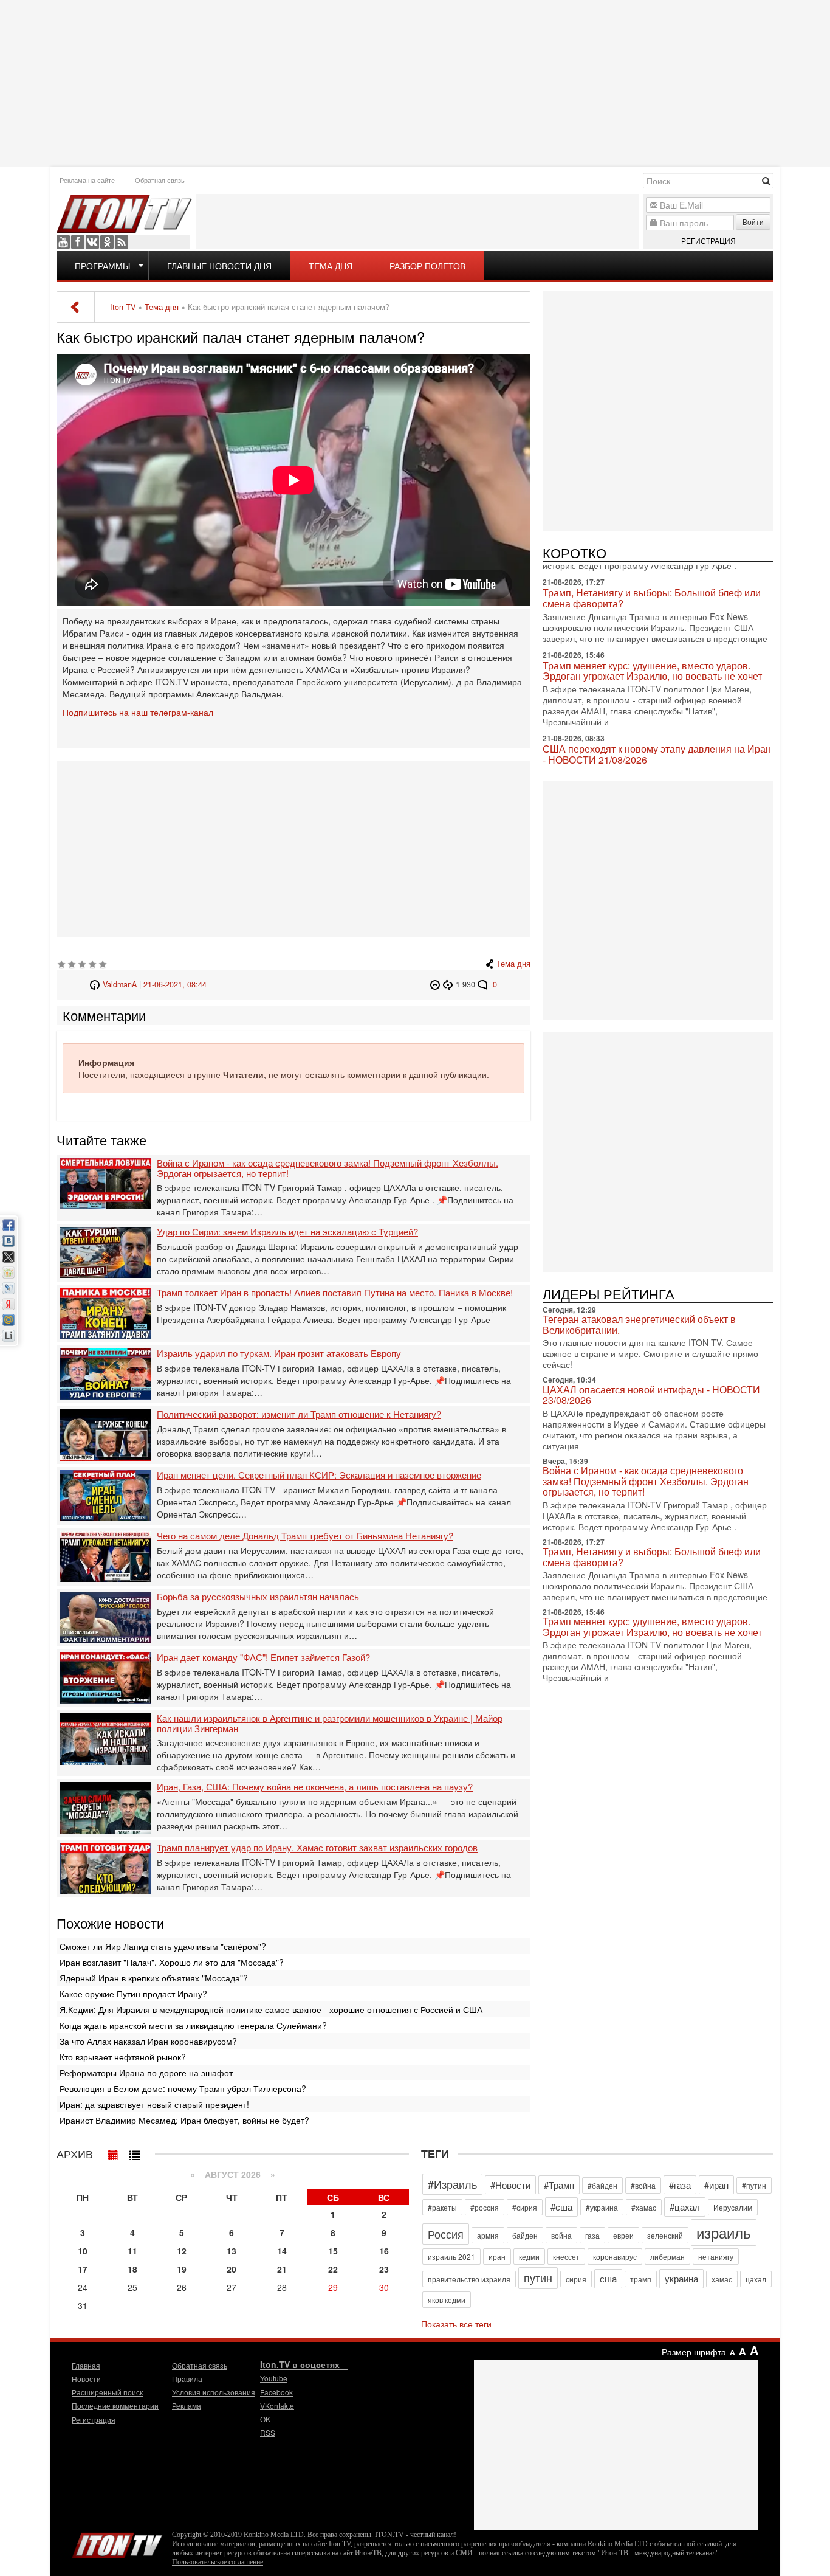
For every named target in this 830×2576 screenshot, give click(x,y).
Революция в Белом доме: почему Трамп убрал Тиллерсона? (183, 2088)
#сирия (525, 2207)
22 (333, 2269)
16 (384, 2251)
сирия (576, 2279)
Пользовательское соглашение (218, 2562)
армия (488, 2235)
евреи (623, 2235)
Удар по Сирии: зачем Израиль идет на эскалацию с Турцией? (287, 1232)
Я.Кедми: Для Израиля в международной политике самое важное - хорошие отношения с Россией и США (271, 2009)
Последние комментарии (115, 2405)
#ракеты (442, 2207)
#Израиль (452, 2184)
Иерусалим (733, 2207)
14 (282, 2251)
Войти (753, 222)
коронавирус (615, 2257)
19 (182, 2269)
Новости (86, 2379)
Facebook (78, 242)
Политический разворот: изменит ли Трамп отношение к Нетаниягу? (299, 1414)
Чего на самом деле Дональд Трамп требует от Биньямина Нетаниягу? (305, 1536)
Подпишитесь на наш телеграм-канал (138, 712)
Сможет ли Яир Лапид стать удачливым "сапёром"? (163, 1946)
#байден (602, 2185)
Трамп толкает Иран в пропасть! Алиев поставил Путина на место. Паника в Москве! (335, 1293)
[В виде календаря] (113, 2152)
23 (384, 2269)
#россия (485, 2207)
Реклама (187, 2405)
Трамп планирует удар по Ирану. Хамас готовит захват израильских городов (317, 1848)
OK (107, 242)
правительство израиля (469, 2279)
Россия (446, 2234)
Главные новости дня (219, 266)
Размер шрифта (694, 2352)
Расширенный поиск (107, 2392)
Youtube (63, 242)
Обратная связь (160, 180)
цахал (756, 2279)
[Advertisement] (415, 82)
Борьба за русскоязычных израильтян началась (258, 1597)
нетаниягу (716, 2257)
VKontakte (92, 242)
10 (83, 2251)
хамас (722, 2279)
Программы (102, 266)
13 (232, 2251)
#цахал (685, 2207)
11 (132, 2251)
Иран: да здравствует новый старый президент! (154, 2104)
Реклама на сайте (87, 180)
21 (282, 2269)
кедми (529, 2257)
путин (538, 2277)
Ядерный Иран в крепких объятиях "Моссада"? (154, 1978)
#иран (716, 2185)
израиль (724, 2232)
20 (232, 2269)
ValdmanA (120, 984)
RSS (122, 242)
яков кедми (447, 2300)
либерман (667, 2257)
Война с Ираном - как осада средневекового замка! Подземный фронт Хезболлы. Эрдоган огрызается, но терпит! (328, 1168)
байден (525, 2235)
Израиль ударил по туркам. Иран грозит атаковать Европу (279, 1354)
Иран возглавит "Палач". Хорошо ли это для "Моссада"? (172, 1962)
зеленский (665, 2235)
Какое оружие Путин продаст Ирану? (133, 1994)
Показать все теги (456, 2324)
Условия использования (214, 2392)
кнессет (566, 2257)
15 (333, 2251)
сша (608, 2278)
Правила (187, 2379)
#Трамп (559, 2185)
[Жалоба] (437, 984)
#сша (561, 2207)
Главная (86, 2365)
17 (83, 2269)
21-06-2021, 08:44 (175, 984)
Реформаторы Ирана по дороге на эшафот (146, 2073)
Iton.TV (117, 2543)
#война (643, 2185)
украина (681, 2278)
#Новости (510, 2185)
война (561, 2235)
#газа (680, 2185)
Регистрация (708, 240)
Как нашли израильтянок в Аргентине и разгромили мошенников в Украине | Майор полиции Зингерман (330, 1723)
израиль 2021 (451, 2257)
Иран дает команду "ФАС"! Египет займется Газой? (263, 1658)
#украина (602, 2207)
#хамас (644, 2207)
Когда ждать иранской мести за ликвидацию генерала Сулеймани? (193, 2025)
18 (132, 2269)
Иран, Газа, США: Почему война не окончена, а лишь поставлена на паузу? (315, 1787)
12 (182, 2251)
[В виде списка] (135, 2152)
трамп (641, 2279)
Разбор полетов (427, 266)
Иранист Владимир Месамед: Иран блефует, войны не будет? (184, 2120)
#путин (754, 2185)
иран (497, 2257)
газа (592, 2235)
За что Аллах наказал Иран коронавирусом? (148, 2041)
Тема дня (331, 266)
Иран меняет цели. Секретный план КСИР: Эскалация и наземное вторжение (319, 1475)
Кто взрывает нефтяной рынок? (123, 2057)
